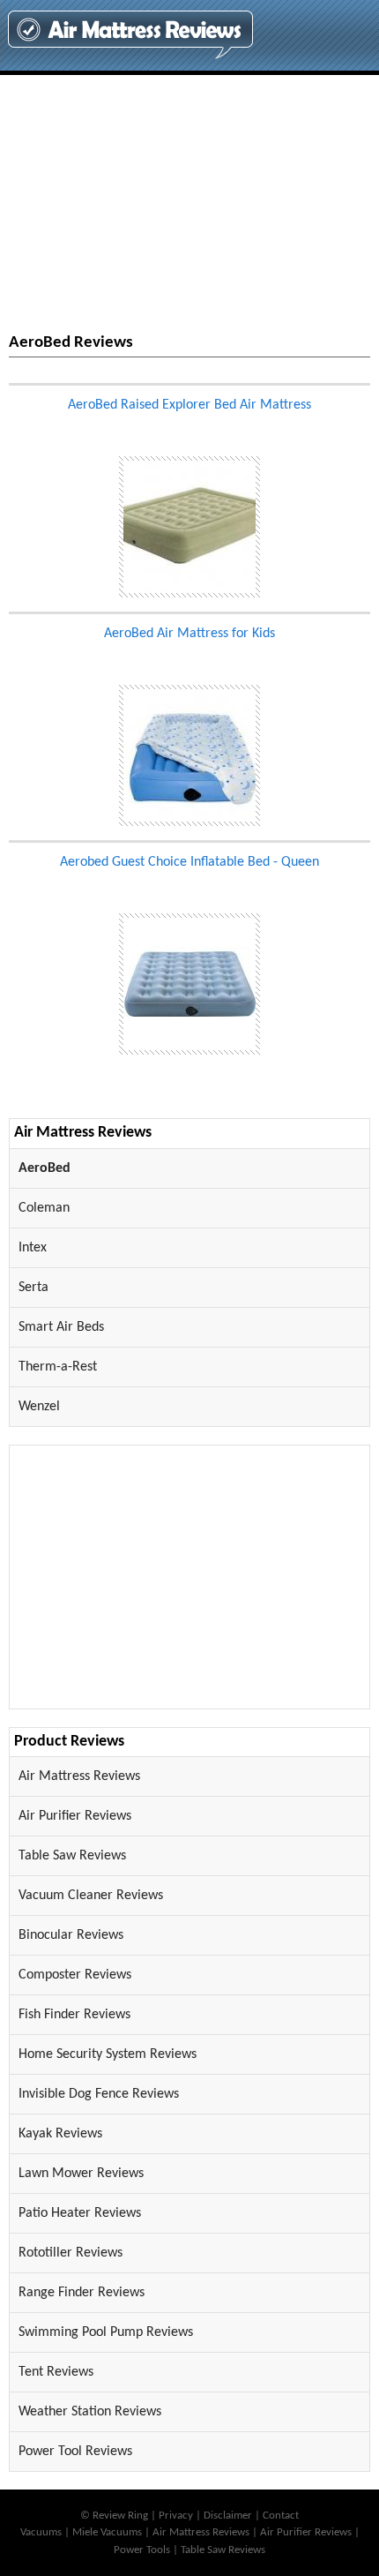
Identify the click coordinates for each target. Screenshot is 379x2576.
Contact (281, 2516)
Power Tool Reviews (75, 2452)
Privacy (176, 2516)
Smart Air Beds (61, 1327)
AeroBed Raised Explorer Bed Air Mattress (189, 405)
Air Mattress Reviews (79, 1776)
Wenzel (39, 1407)
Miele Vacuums (107, 2532)
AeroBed (45, 1168)
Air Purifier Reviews (75, 1816)
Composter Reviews (75, 1975)
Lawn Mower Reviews (81, 2174)
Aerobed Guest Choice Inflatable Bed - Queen (189, 862)
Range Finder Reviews (82, 2293)
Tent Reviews (56, 2372)
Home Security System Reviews (108, 2054)
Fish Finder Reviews (74, 2015)
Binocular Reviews (71, 1935)
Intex (33, 1248)
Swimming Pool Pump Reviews (106, 2332)
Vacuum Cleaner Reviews (91, 1896)
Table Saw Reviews (72, 1856)
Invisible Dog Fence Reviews (99, 2094)
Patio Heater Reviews (80, 2213)
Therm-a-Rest (58, 1367)
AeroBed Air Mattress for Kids (189, 634)
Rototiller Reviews (71, 2253)
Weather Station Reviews (90, 2412)
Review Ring (120, 2516)
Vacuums (41, 2532)
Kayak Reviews (60, 2134)
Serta (33, 1288)
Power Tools (142, 2550)
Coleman (44, 1208)
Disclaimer (228, 2516)
